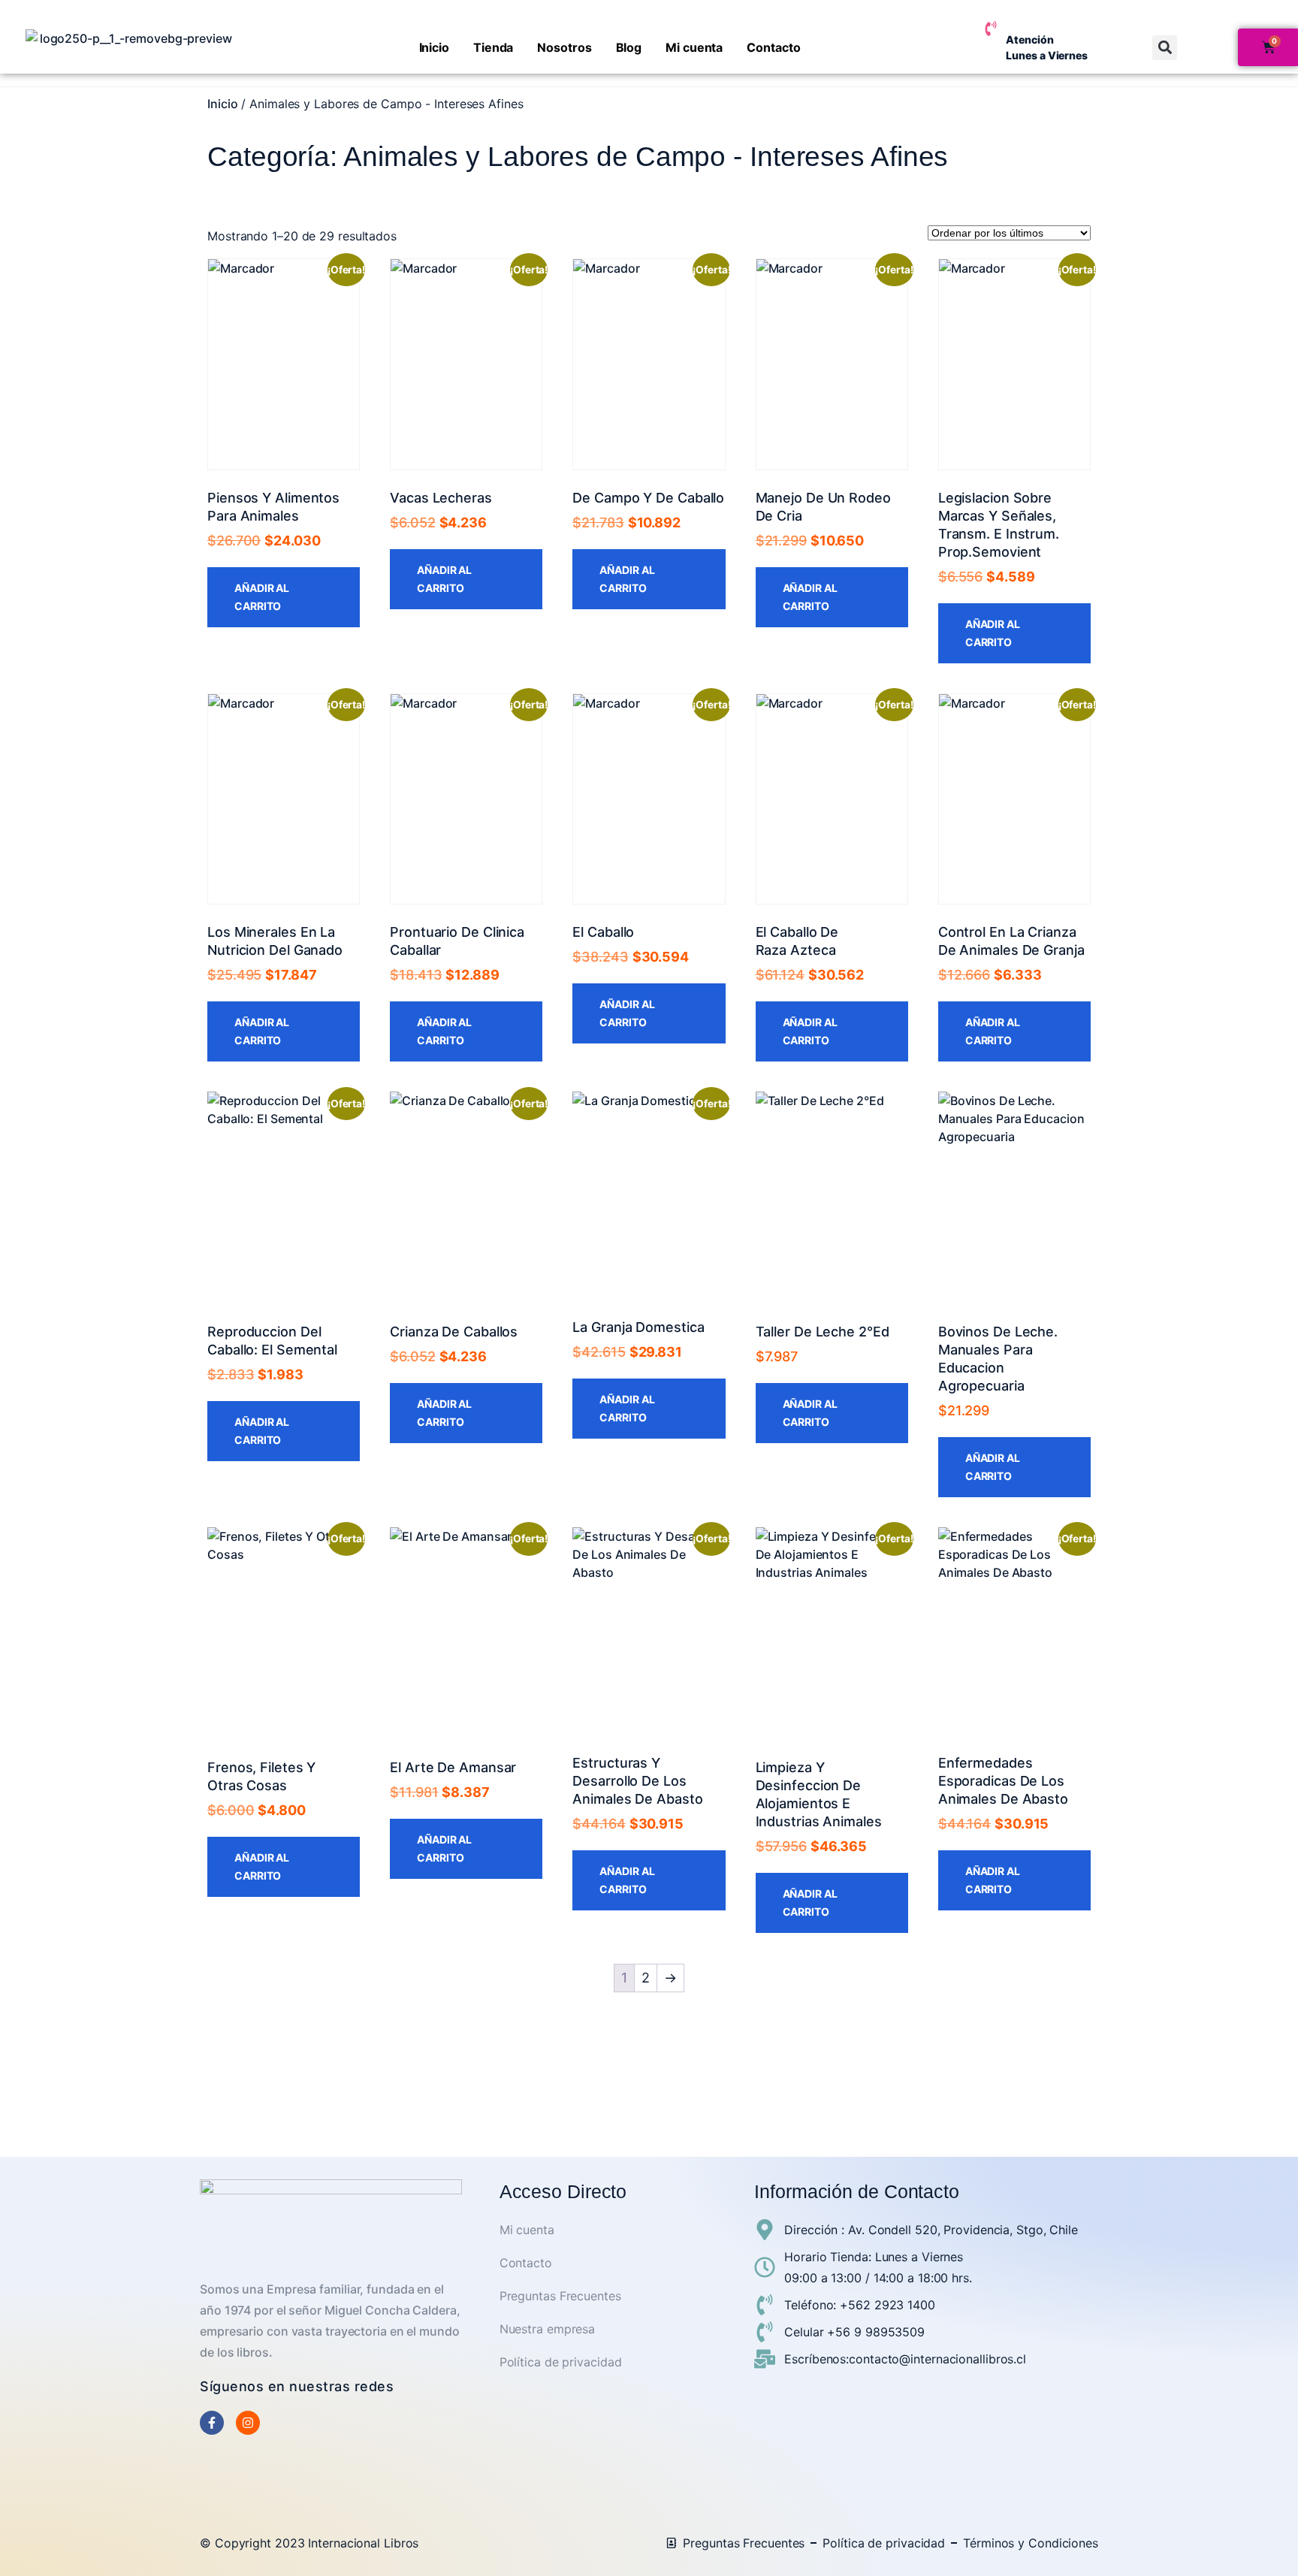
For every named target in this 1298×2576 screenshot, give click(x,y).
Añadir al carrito (262, 597)
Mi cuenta (694, 47)
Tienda (493, 47)
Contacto (773, 47)
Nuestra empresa (548, 2329)
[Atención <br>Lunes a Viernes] (991, 29)
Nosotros (564, 47)
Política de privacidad (561, 2362)
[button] (1165, 48)
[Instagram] (248, 2423)
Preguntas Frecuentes (560, 2296)
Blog (629, 47)
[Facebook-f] (212, 2423)
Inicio (434, 47)
